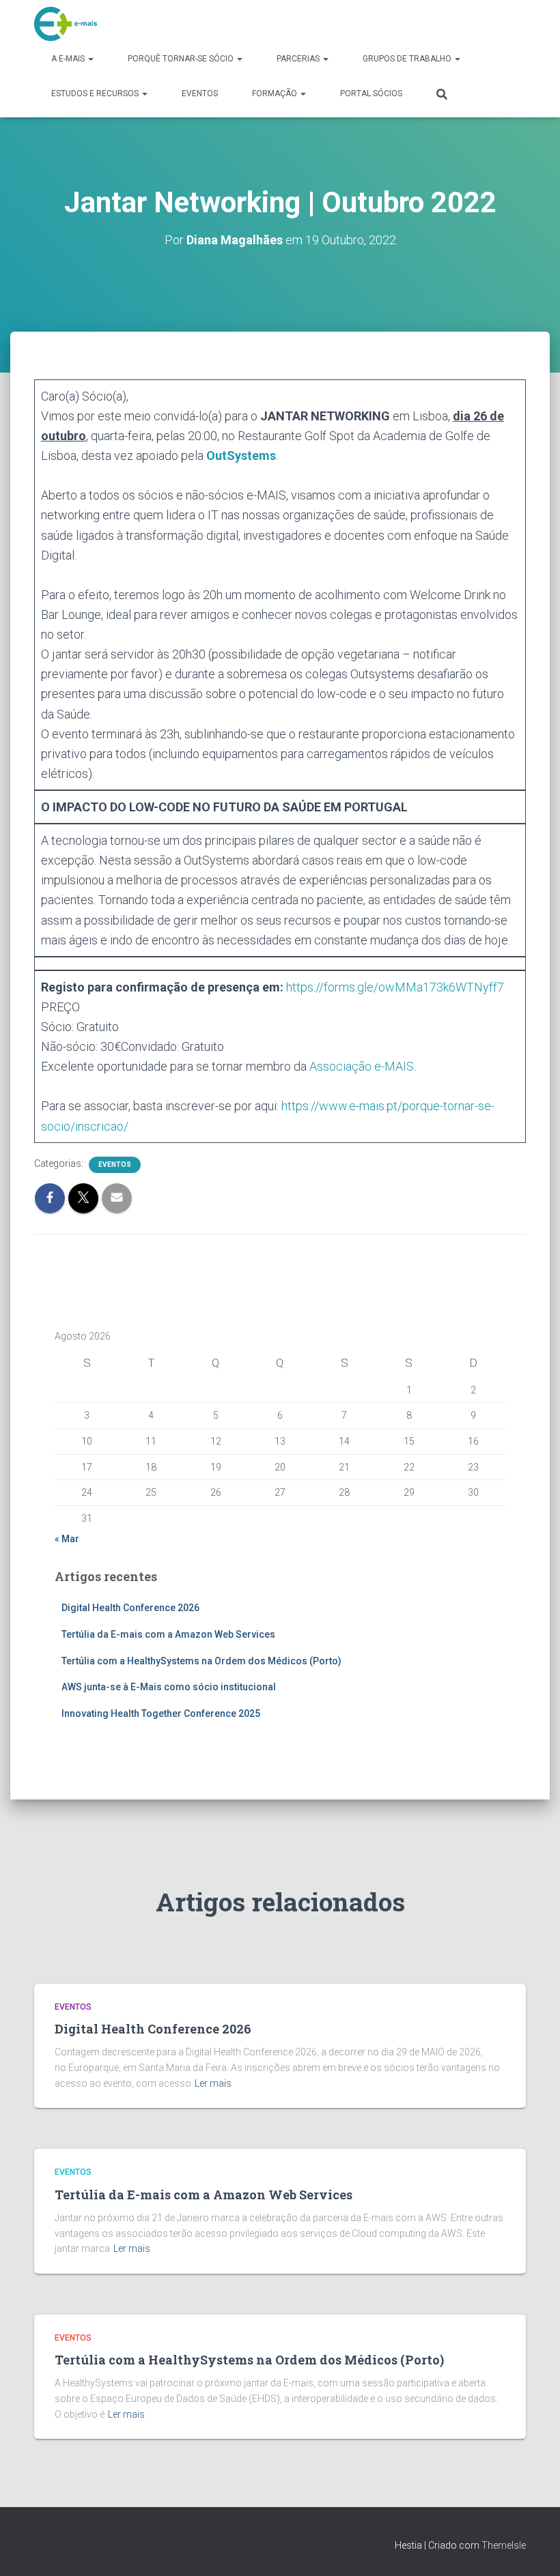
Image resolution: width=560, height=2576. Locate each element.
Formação (276, 93)
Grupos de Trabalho (408, 59)
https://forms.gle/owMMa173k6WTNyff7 (395, 987)
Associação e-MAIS (362, 1066)
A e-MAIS (69, 59)
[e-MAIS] (66, 24)
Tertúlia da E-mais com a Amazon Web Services (168, 1634)
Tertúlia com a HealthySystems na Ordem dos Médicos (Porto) (201, 1661)
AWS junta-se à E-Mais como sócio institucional (169, 1687)
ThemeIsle (504, 2545)
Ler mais (213, 2083)
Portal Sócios (371, 93)
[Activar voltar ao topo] (533, 2549)
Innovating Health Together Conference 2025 (161, 1713)
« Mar (67, 1539)
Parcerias (299, 59)
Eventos (200, 93)
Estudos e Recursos (96, 93)
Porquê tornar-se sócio (182, 59)
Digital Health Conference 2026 (130, 1608)
